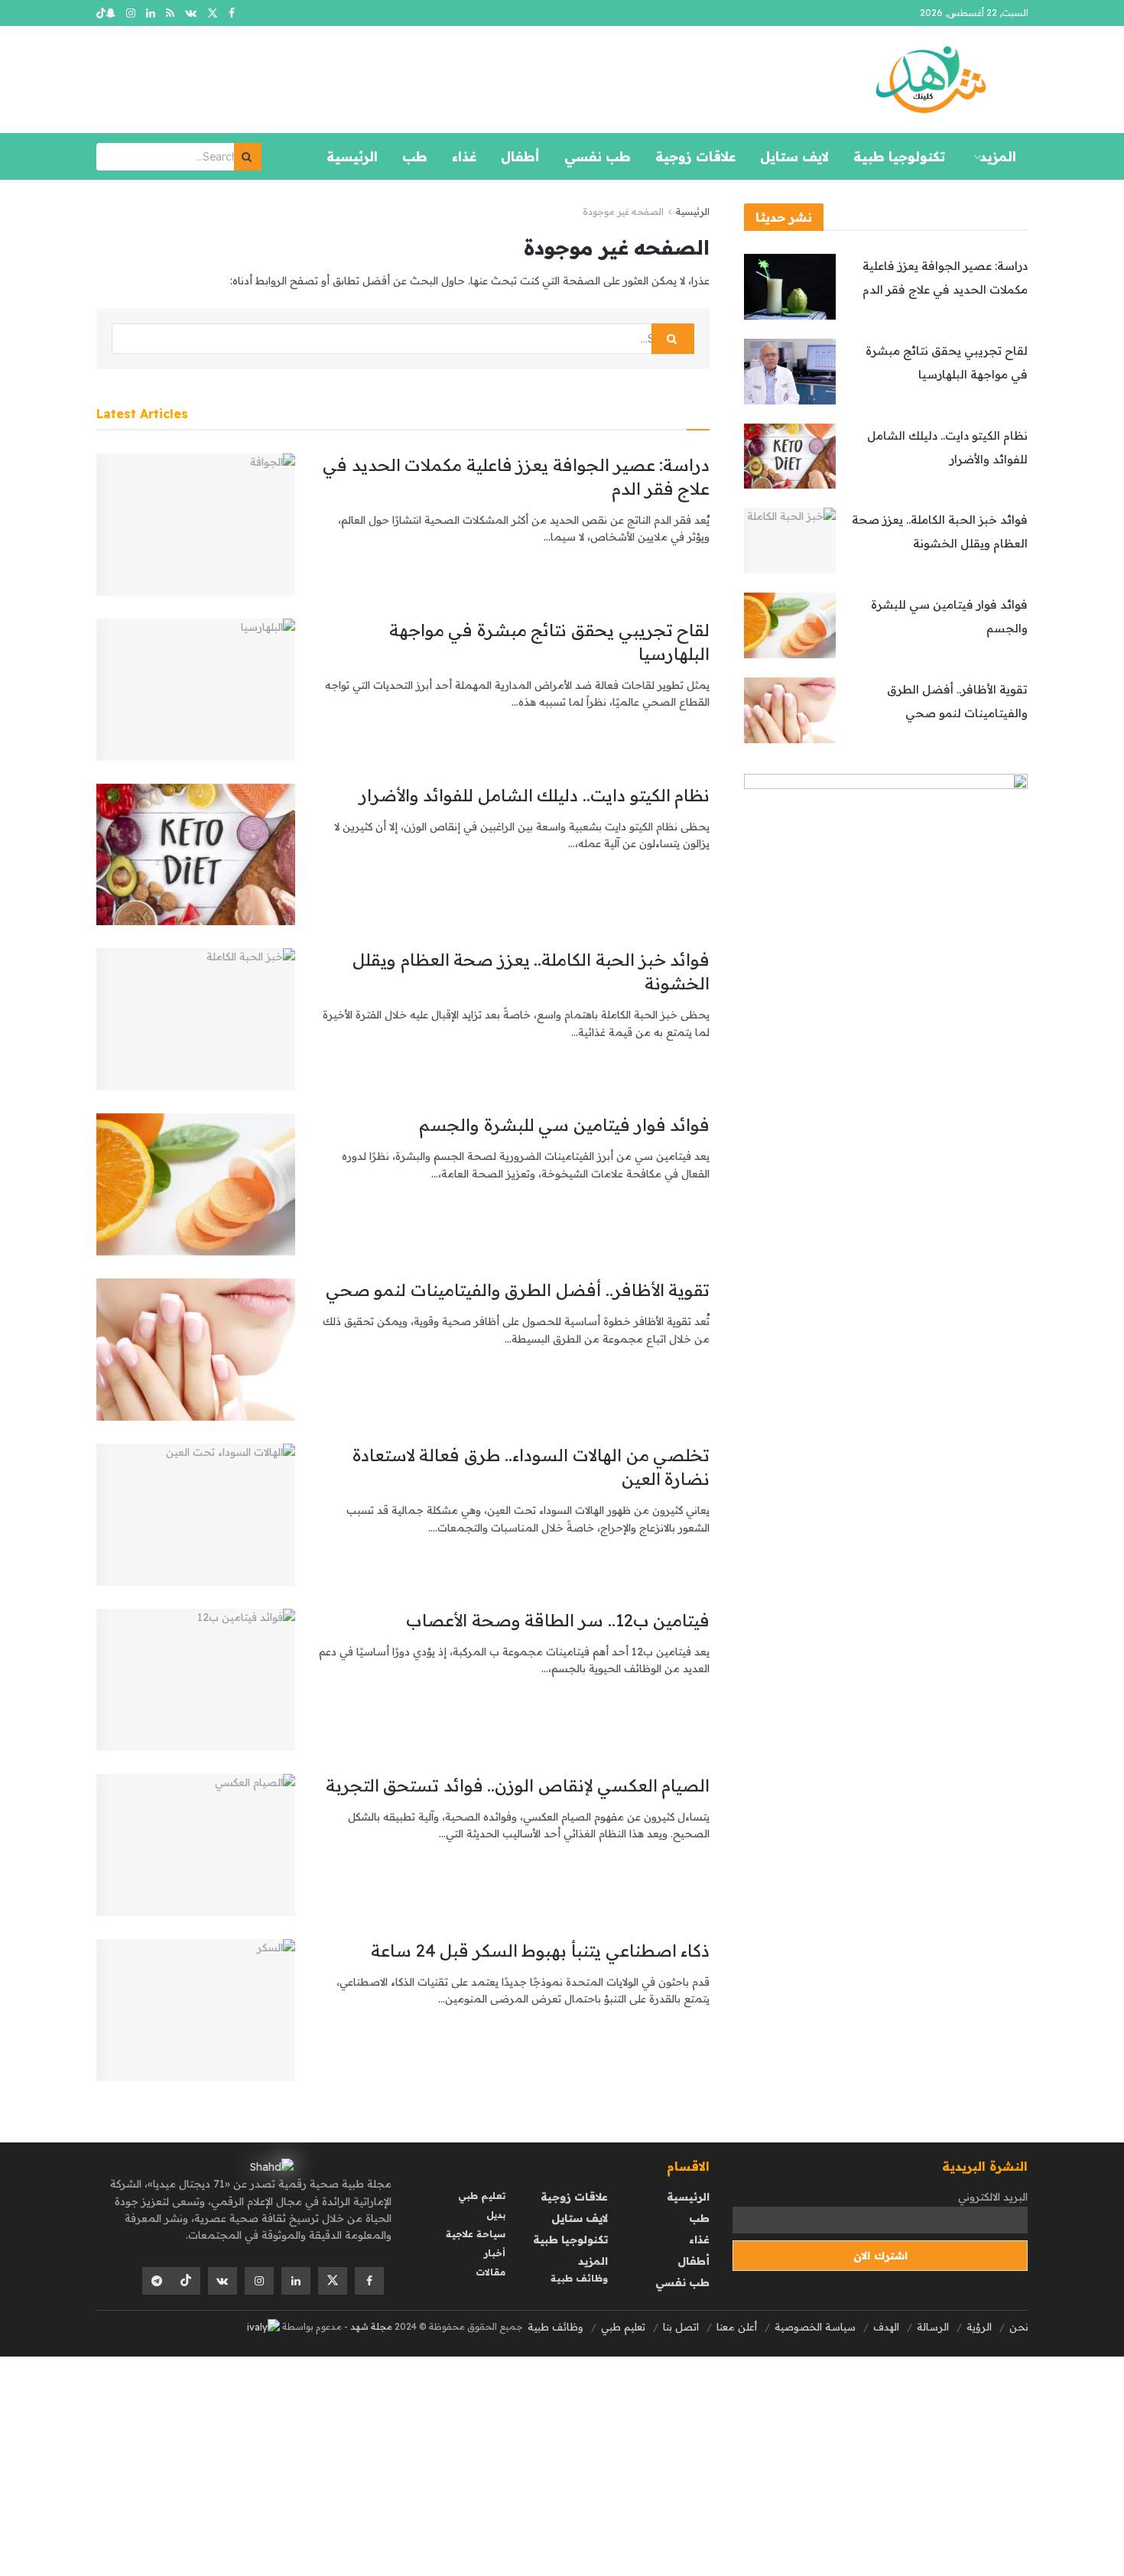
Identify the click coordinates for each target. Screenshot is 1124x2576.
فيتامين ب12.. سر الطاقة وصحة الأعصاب (558, 1620)
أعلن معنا (737, 2327)
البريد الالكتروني (993, 2197)
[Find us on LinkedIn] (151, 13)
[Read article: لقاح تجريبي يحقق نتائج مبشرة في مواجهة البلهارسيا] (196, 690)
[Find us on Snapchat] (110, 13)
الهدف (886, 2327)
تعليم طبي (482, 2196)
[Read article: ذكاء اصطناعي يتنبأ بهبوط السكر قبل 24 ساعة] (196, 2010)
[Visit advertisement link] (886, 1058)
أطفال (520, 156)
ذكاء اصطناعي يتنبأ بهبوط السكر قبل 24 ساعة (540, 1951)
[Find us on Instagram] (131, 13)
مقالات (491, 2272)
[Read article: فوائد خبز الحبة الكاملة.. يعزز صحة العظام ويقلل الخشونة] (196, 1019)
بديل (496, 2215)
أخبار (495, 2253)
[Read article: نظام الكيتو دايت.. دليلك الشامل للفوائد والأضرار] (196, 855)
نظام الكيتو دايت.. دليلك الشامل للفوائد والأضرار (534, 795)
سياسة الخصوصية (815, 2327)
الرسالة (933, 2327)
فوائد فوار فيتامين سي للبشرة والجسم (564, 1125)
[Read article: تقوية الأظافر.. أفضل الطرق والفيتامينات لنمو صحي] (196, 1350)
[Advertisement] (665, 2464)
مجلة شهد (370, 2326)
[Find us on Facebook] (232, 13)
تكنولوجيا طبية (899, 156)
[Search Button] (248, 157)
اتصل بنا (681, 2327)
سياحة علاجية (476, 2234)
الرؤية (979, 2327)
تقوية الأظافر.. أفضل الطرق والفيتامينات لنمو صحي (518, 1290)
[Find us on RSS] (170, 13)
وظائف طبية (579, 2278)
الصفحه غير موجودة (623, 211)
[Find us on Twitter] (213, 13)
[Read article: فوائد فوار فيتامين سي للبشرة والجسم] (196, 1184)
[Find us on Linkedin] (296, 2281)
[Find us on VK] (191, 13)
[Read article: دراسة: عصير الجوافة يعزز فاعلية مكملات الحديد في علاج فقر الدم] (196, 525)
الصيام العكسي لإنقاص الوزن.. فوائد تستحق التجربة (518, 1785)
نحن (1019, 2327)
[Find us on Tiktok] (186, 2281)
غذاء (464, 156)
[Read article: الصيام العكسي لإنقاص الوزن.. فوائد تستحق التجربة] (196, 1845)
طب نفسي (598, 156)
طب (415, 156)
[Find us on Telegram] (157, 2281)
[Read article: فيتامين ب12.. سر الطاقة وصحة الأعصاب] (196, 1680)
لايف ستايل (794, 156)
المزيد (998, 156)
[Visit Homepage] (931, 80)
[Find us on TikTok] (101, 14)
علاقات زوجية (695, 156)
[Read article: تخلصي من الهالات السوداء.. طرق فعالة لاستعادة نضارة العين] (196, 1515)
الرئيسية (352, 156)
